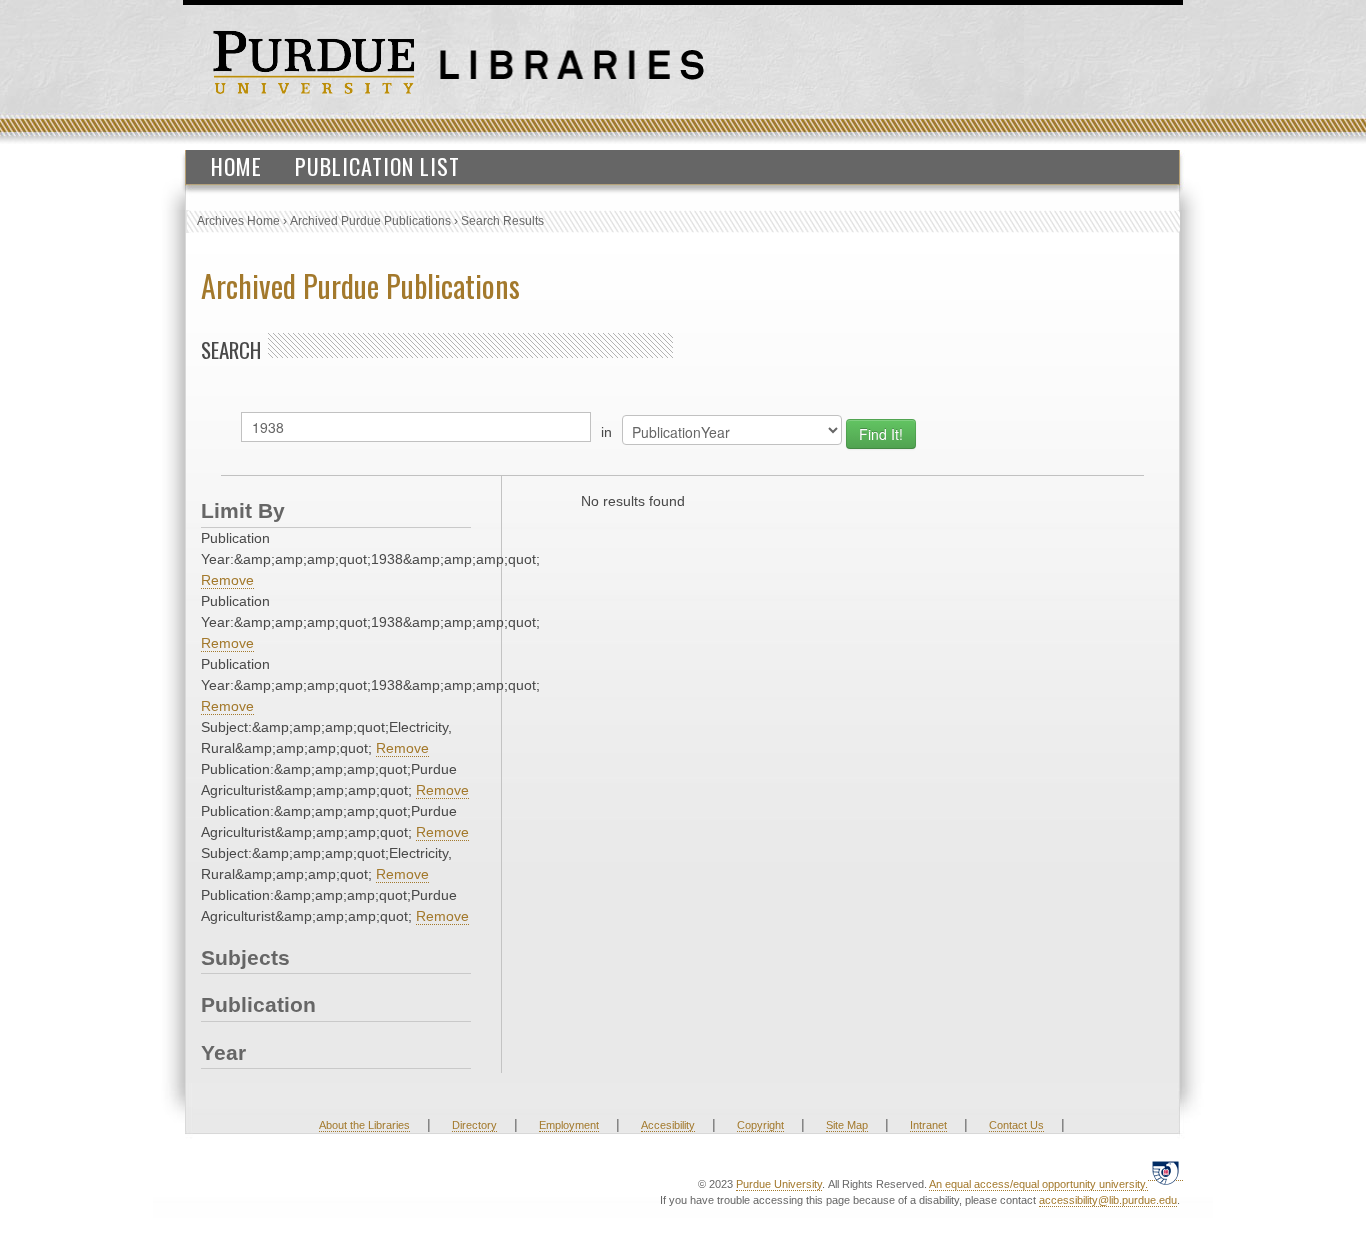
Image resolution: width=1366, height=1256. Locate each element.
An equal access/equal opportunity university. (1038, 1184)
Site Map (847, 1125)
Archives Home (238, 221)
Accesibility (668, 1125)
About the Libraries (364, 1125)
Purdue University (779, 1184)
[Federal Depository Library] (1165, 1172)
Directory (474, 1125)
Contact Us (1016, 1125)
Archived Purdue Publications (370, 221)
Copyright (760, 1125)
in (606, 432)
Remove (227, 580)
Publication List (377, 166)
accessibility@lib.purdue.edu (1108, 1200)
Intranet (928, 1125)
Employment (569, 1125)
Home (236, 166)
